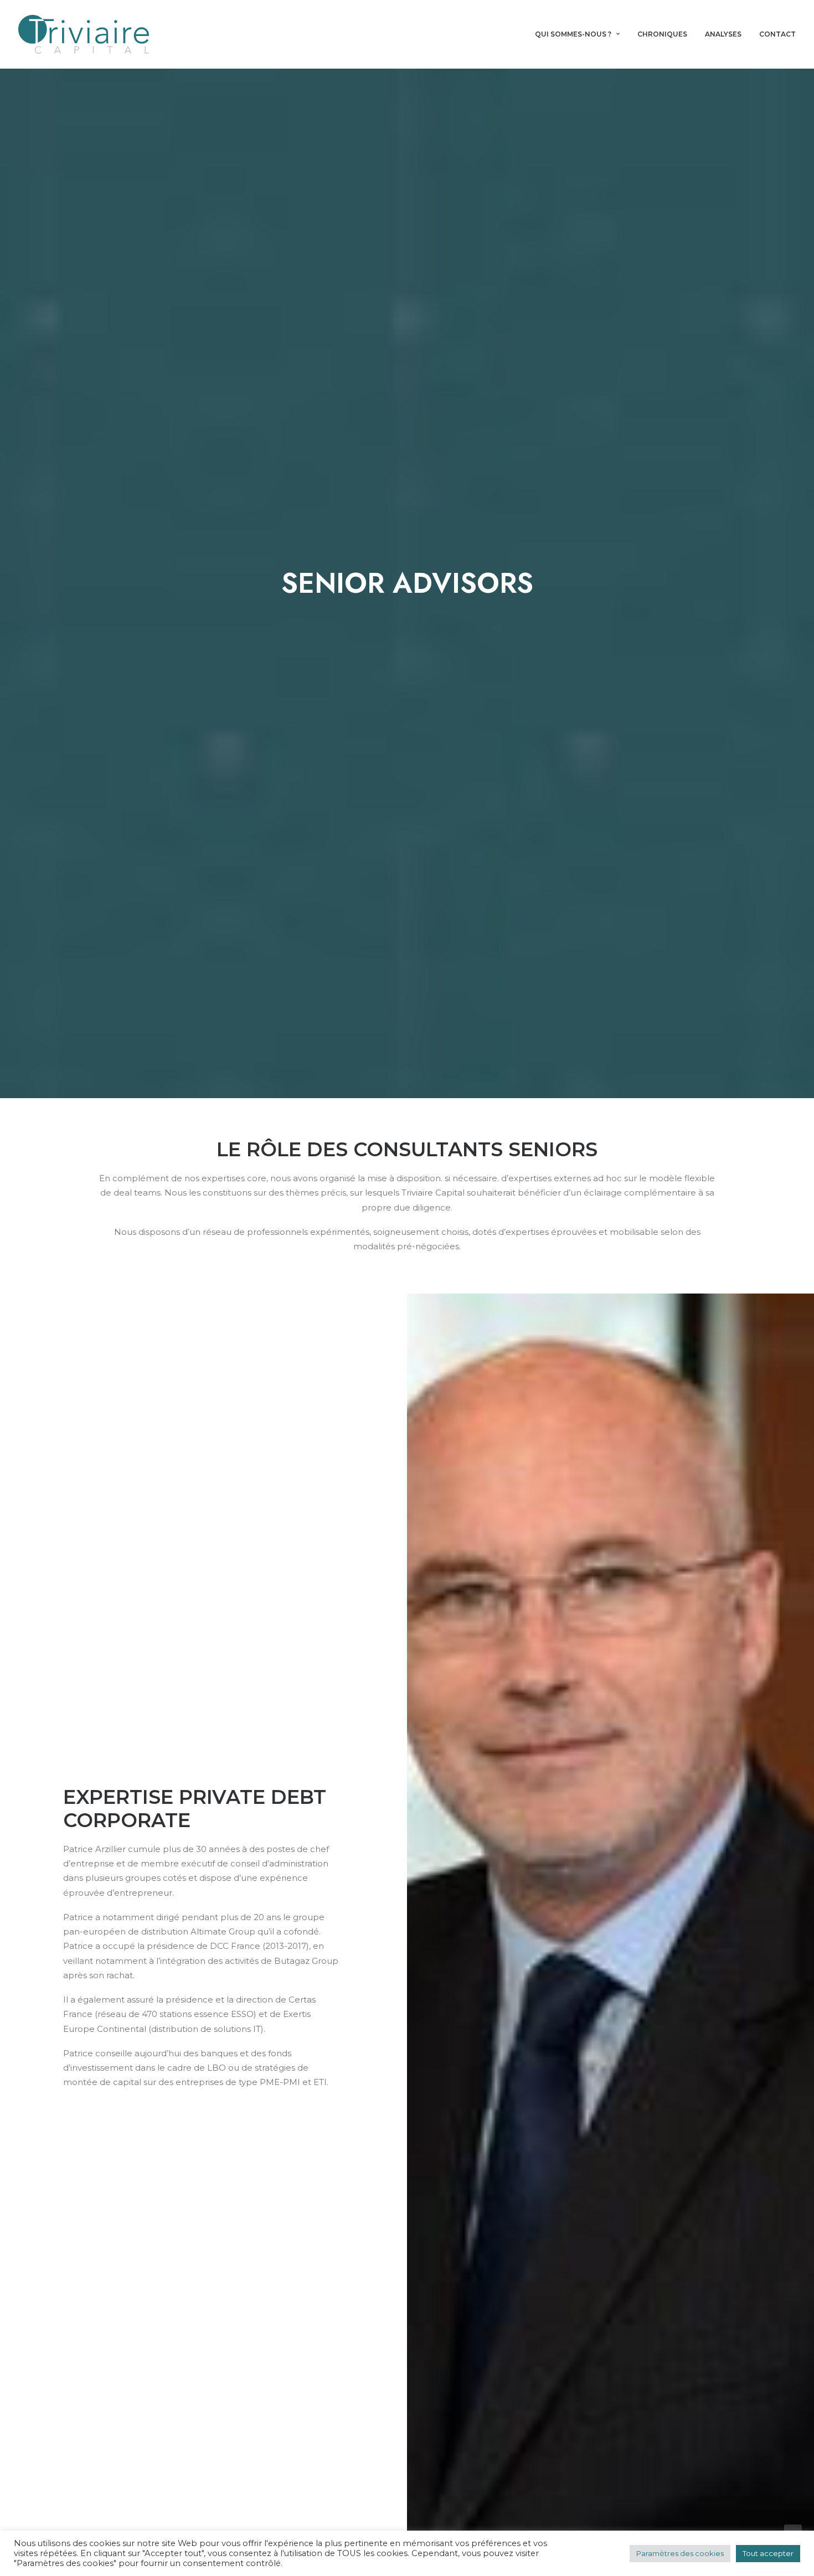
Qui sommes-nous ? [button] (573, 34)
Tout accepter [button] (768, 2553)
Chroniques (662, 34)
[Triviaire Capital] (84, 34)
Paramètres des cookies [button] (680, 2553)
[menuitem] (581, 34)
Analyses (723, 34)
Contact (777, 34)
